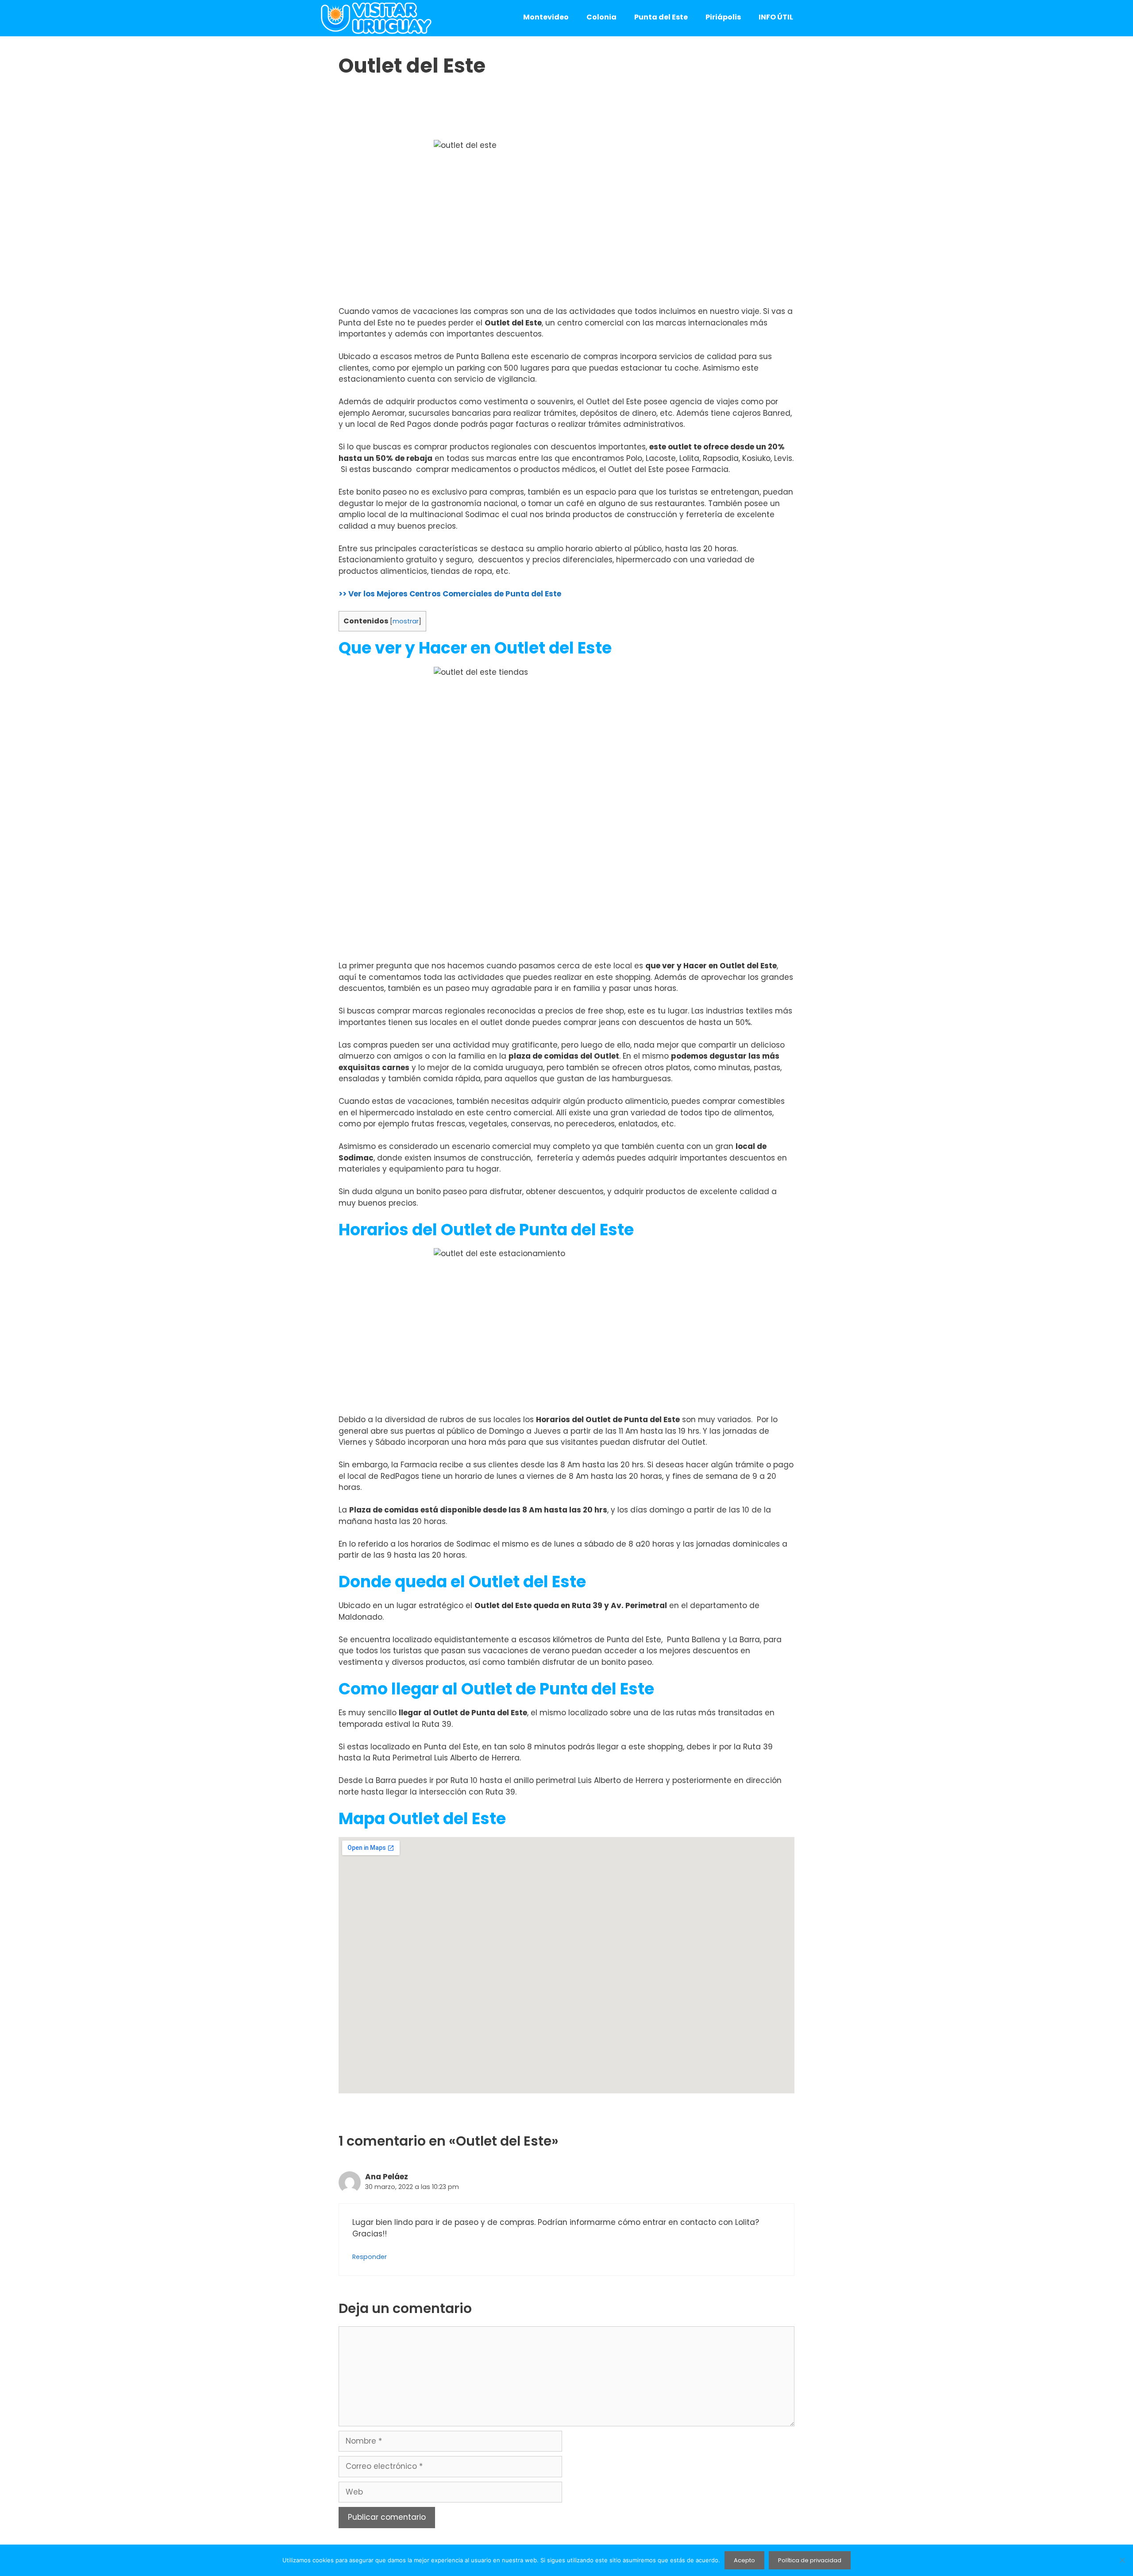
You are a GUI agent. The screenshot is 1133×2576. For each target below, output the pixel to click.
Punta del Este (661, 17)
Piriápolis (723, 17)
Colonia (601, 17)
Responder (370, 2257)
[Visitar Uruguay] (376, 18)
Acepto (744, 2560)
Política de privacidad (810, 2560)
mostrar (406, 621)
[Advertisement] (566, 113)
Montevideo (546, 17)
